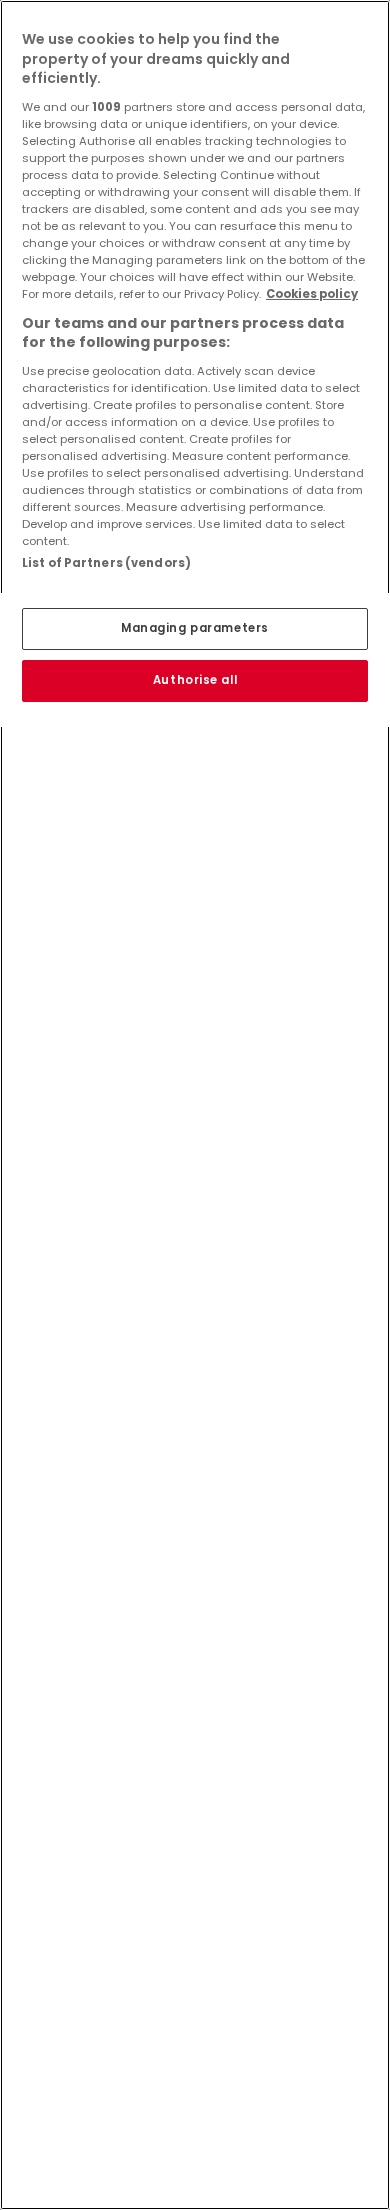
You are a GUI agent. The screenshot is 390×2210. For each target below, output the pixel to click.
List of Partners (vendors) (106, 563)
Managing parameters (195, 628)
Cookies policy (312, 294)
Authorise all (195, 680)
